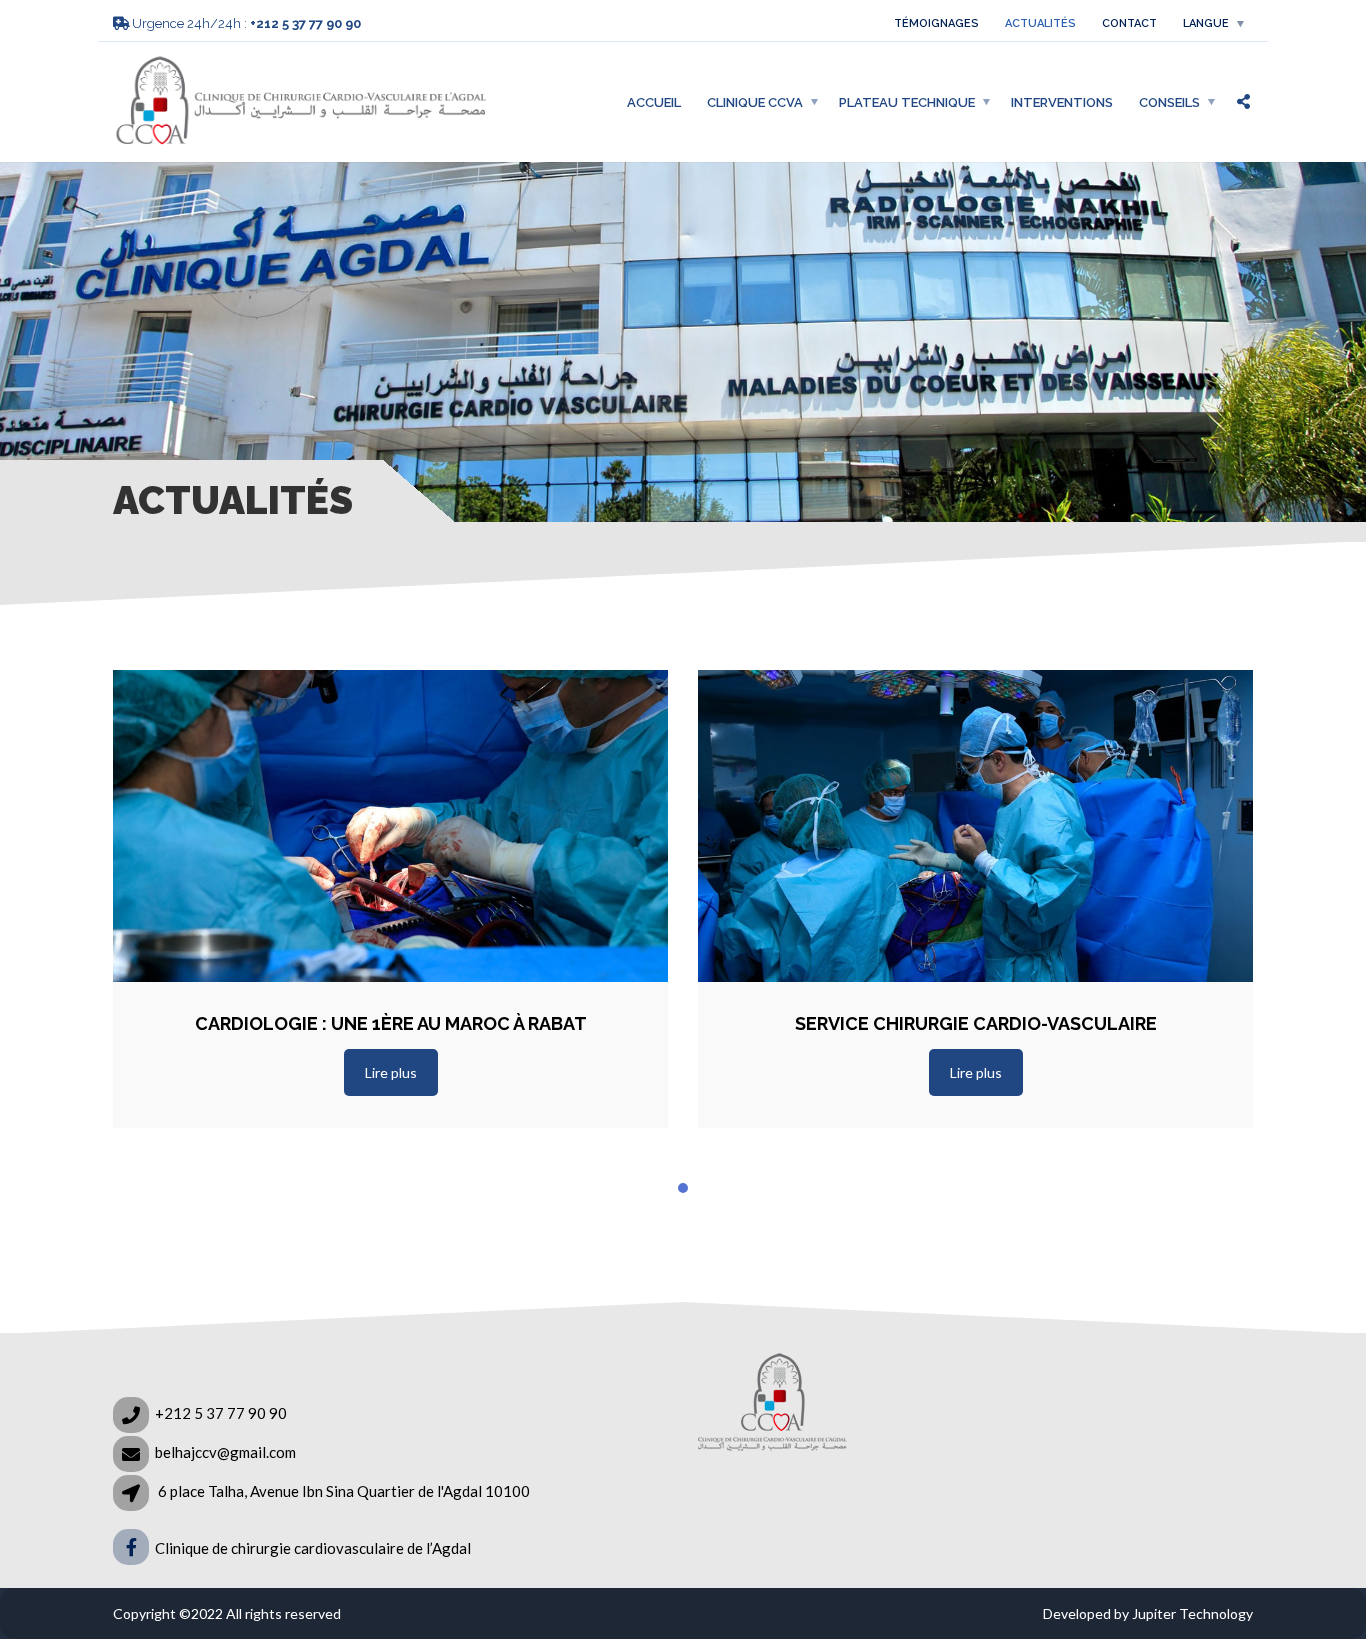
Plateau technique (907, 101)
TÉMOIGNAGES (936, 23)
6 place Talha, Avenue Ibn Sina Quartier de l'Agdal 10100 (344, 1491)
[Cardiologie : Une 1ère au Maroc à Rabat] (390, 826)
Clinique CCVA (755, 101)
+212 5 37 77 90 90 (221, 1413)
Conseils (1169, 101)
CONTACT (1129, 23)
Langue (1206, 23)
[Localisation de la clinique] (1122, 1453)
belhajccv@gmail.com (225, 1452)
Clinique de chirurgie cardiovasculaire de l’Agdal (311, 1548)
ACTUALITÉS (1040, 23)
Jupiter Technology (1192, 1613)
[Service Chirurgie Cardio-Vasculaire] (975, 826)
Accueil (654, 101)
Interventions (1062, 101)
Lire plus (391, 1072)
